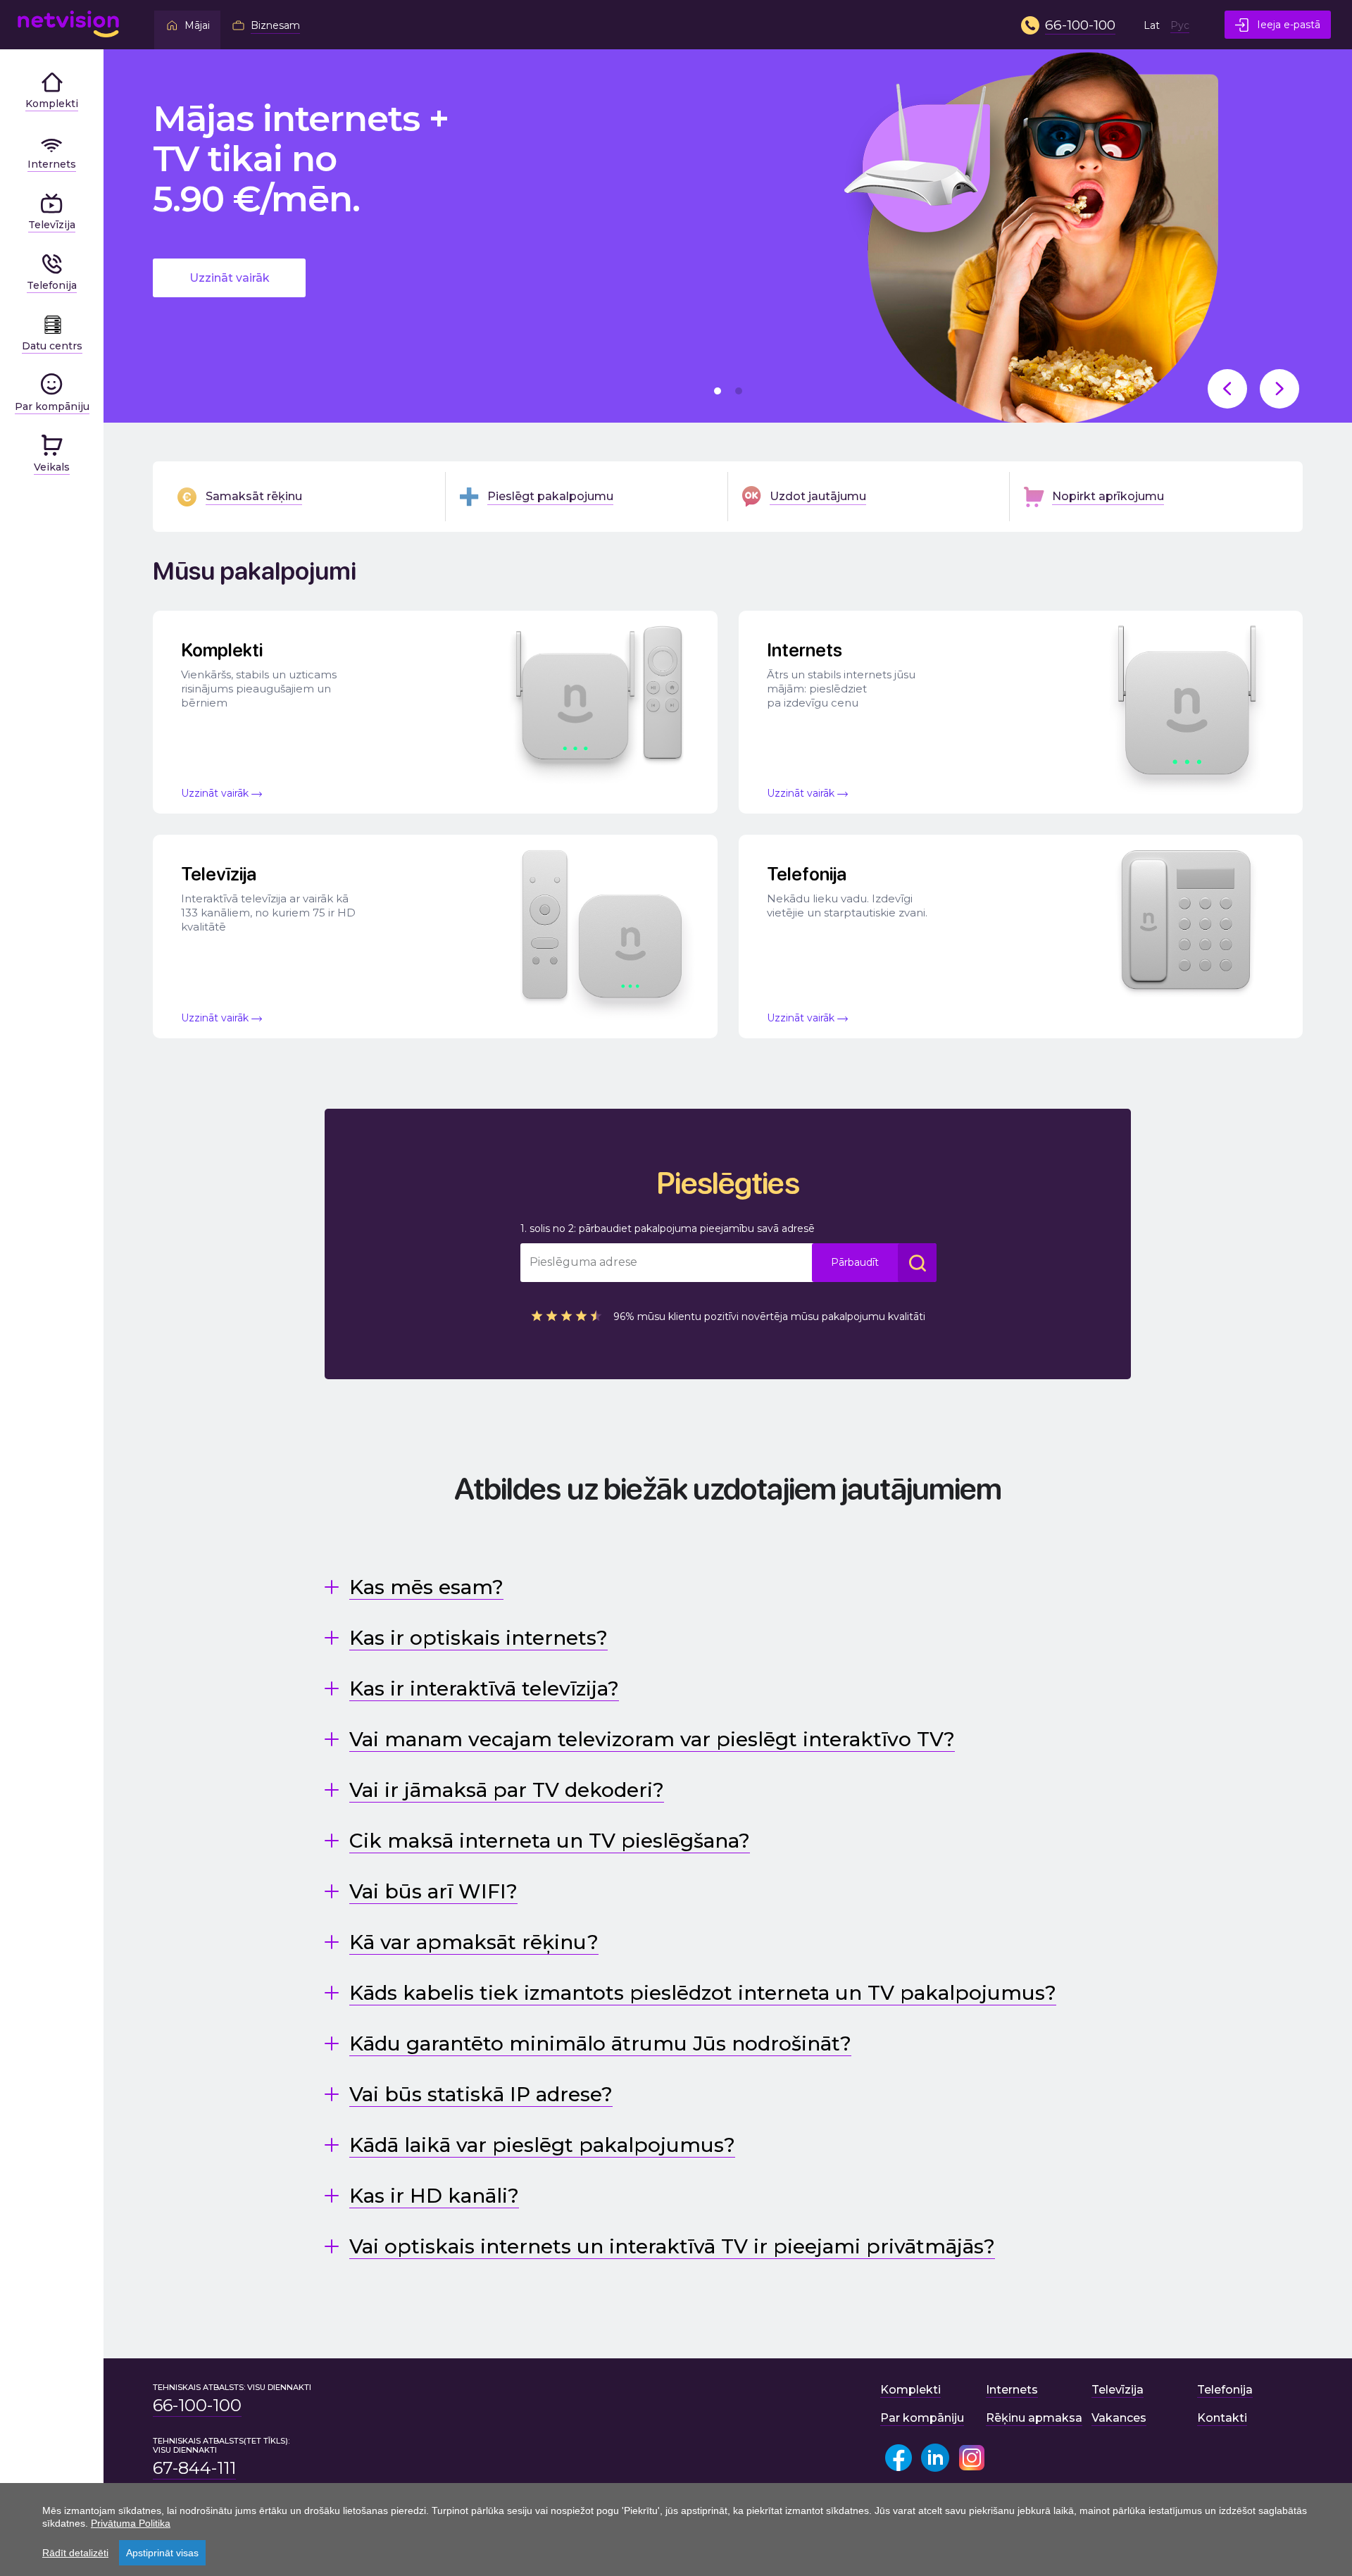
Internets (1012, 2390)
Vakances (1119, 2418)
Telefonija (1225, 2390)
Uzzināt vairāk (230, 278)
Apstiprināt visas (162, 2553)
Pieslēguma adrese (583, 1262)
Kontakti (1222, 2418)
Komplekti (910, 2390)
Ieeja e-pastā (1289, 25)
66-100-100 (197, 2406)
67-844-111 (194, 2468)
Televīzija (1118, 2390)
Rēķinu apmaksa (1034, 2418)
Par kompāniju (922, 2418)
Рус (1180, 25)
